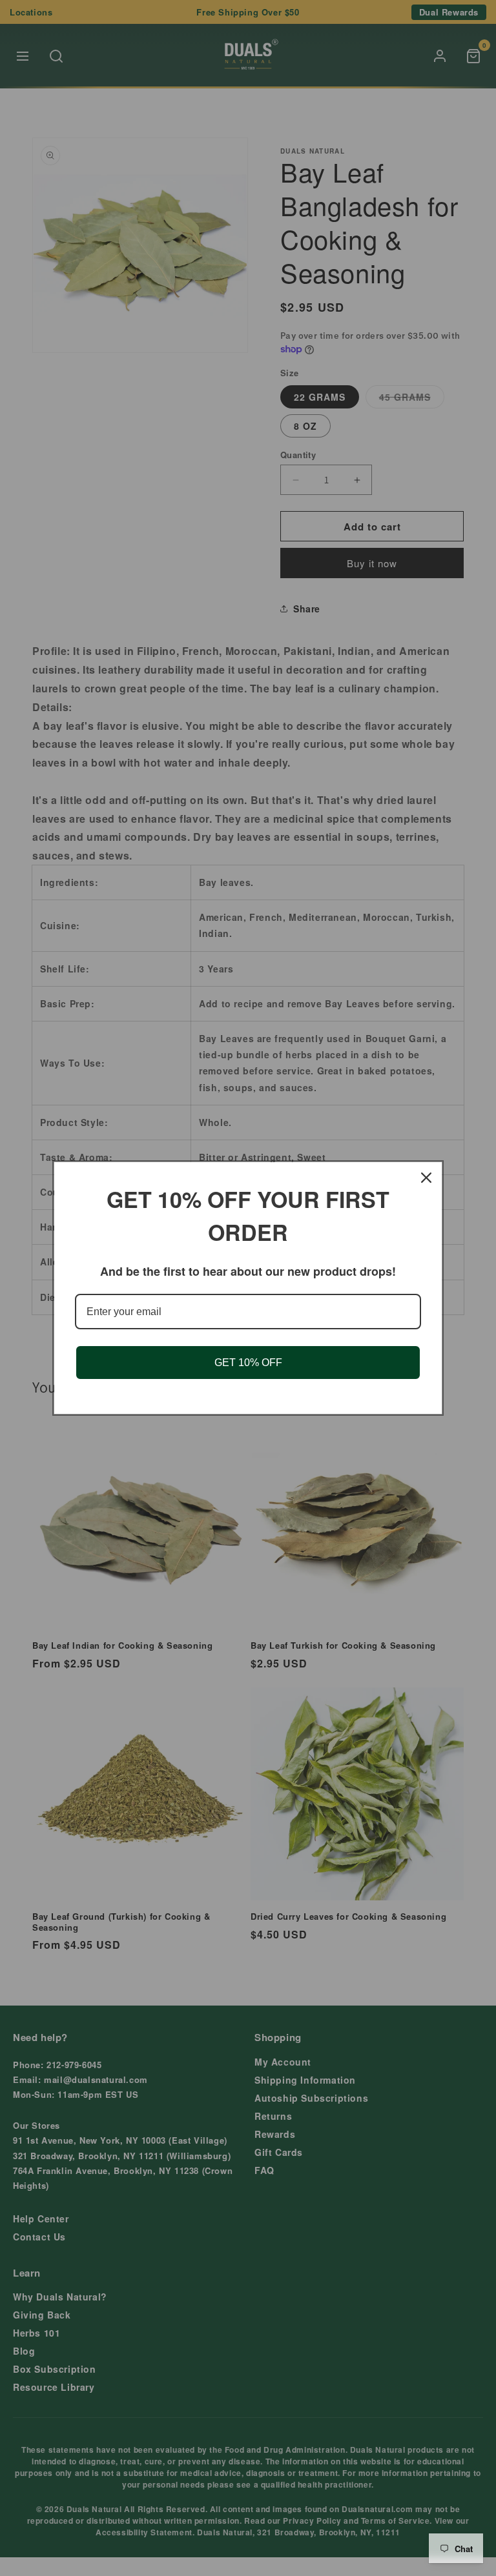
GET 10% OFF (248, 1363)
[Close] (426, 1178)
